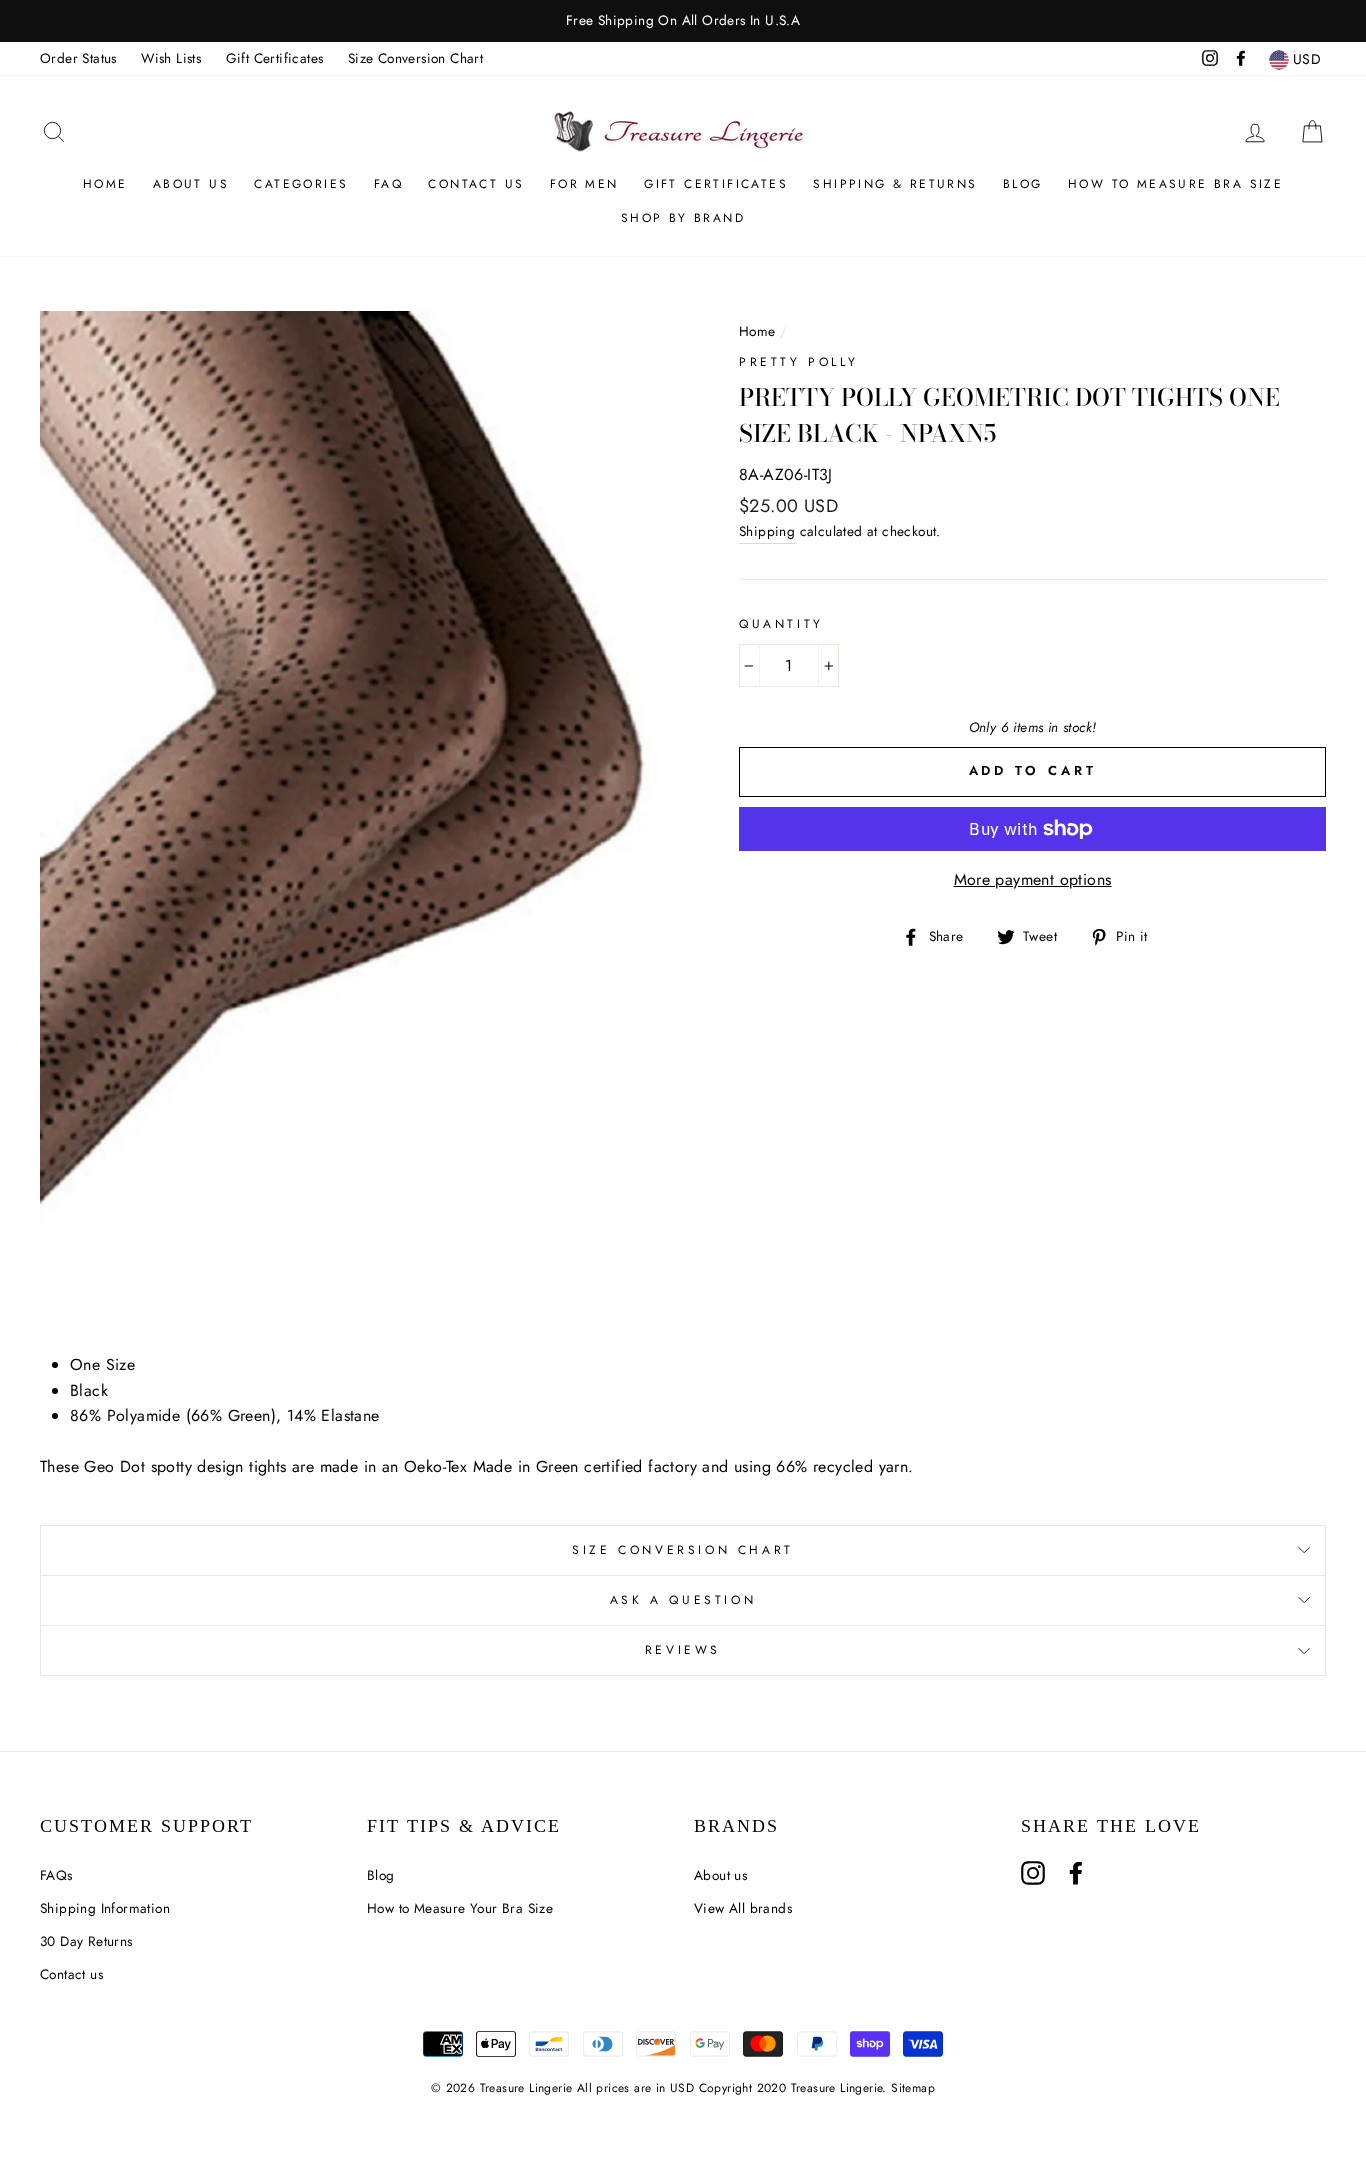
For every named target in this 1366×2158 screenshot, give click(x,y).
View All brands (743, 1908)
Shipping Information (105, 1908)
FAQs (56, 1875)
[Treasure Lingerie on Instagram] (1033, 1873)
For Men (584, 184)
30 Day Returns (86, 1941)
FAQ (388, 184)
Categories (301, 184)
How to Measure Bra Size (1175, 184)
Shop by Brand (683, 218)
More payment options (1033, 879)
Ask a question (683, 1600)
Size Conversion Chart (415, 58)
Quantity (781, 624)
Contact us (71, 1974)
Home (105, 184)
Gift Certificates (275, 58)
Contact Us (476, 184)
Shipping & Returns (895, 184)
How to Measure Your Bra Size (460, 1908)
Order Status (78, 58)
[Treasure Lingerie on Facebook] (1076, 1873)
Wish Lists (171, 58)
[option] (683, 21)
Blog (1023, 184)
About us (191, 184)
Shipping (767, 531)
